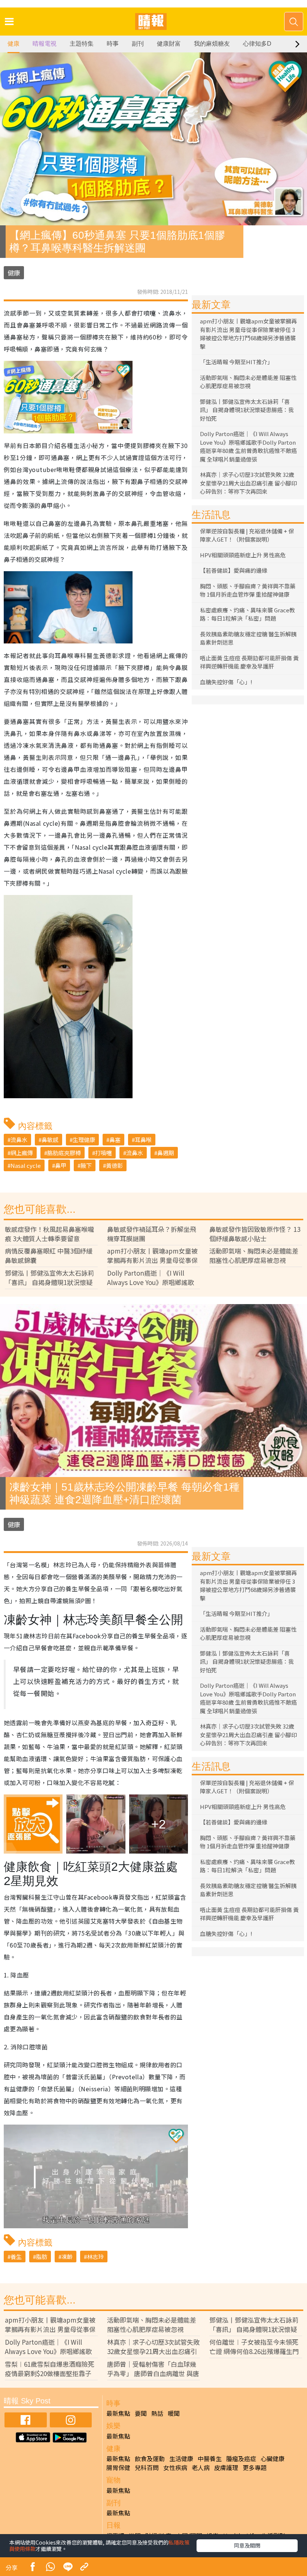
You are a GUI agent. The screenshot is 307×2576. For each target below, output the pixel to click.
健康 (13, 44)
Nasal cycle (26, 1165)
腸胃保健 (118, 2467)
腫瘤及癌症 (241, 2458)
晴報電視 (45, 44)
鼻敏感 (50, 1140)
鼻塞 (115, 1140)
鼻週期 (166, 1153)
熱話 (157, 2413)
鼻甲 (61, 1165)
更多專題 (255, 2467)
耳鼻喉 (143, 1140)
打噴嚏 (104, 1153)
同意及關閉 (247, 2545)
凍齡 (67, 2257)
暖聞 (174, 2413)
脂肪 (42, 2257)
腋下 (86, 1165)
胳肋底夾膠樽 (64, 1153)
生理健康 (84, 1140)
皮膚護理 (226, 2467)
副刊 (138, 44)
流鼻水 (19, 1140)
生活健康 (181, 2458)
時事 (113, 44)
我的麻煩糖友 (212, 44)
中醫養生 (210, 2458)
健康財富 (169, 44)
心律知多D (257, 44)
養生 (16, 2257)
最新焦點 (118, 2413)
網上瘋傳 (22, 1153)
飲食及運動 (150, 2458)
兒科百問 (147, 2467)
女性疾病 (175, 2467)
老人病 (201, 2467)
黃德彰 (114, 1165)
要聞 (141, 2413)
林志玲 (95, 2257)
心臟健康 (273, 2458)
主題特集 (82, 44)
